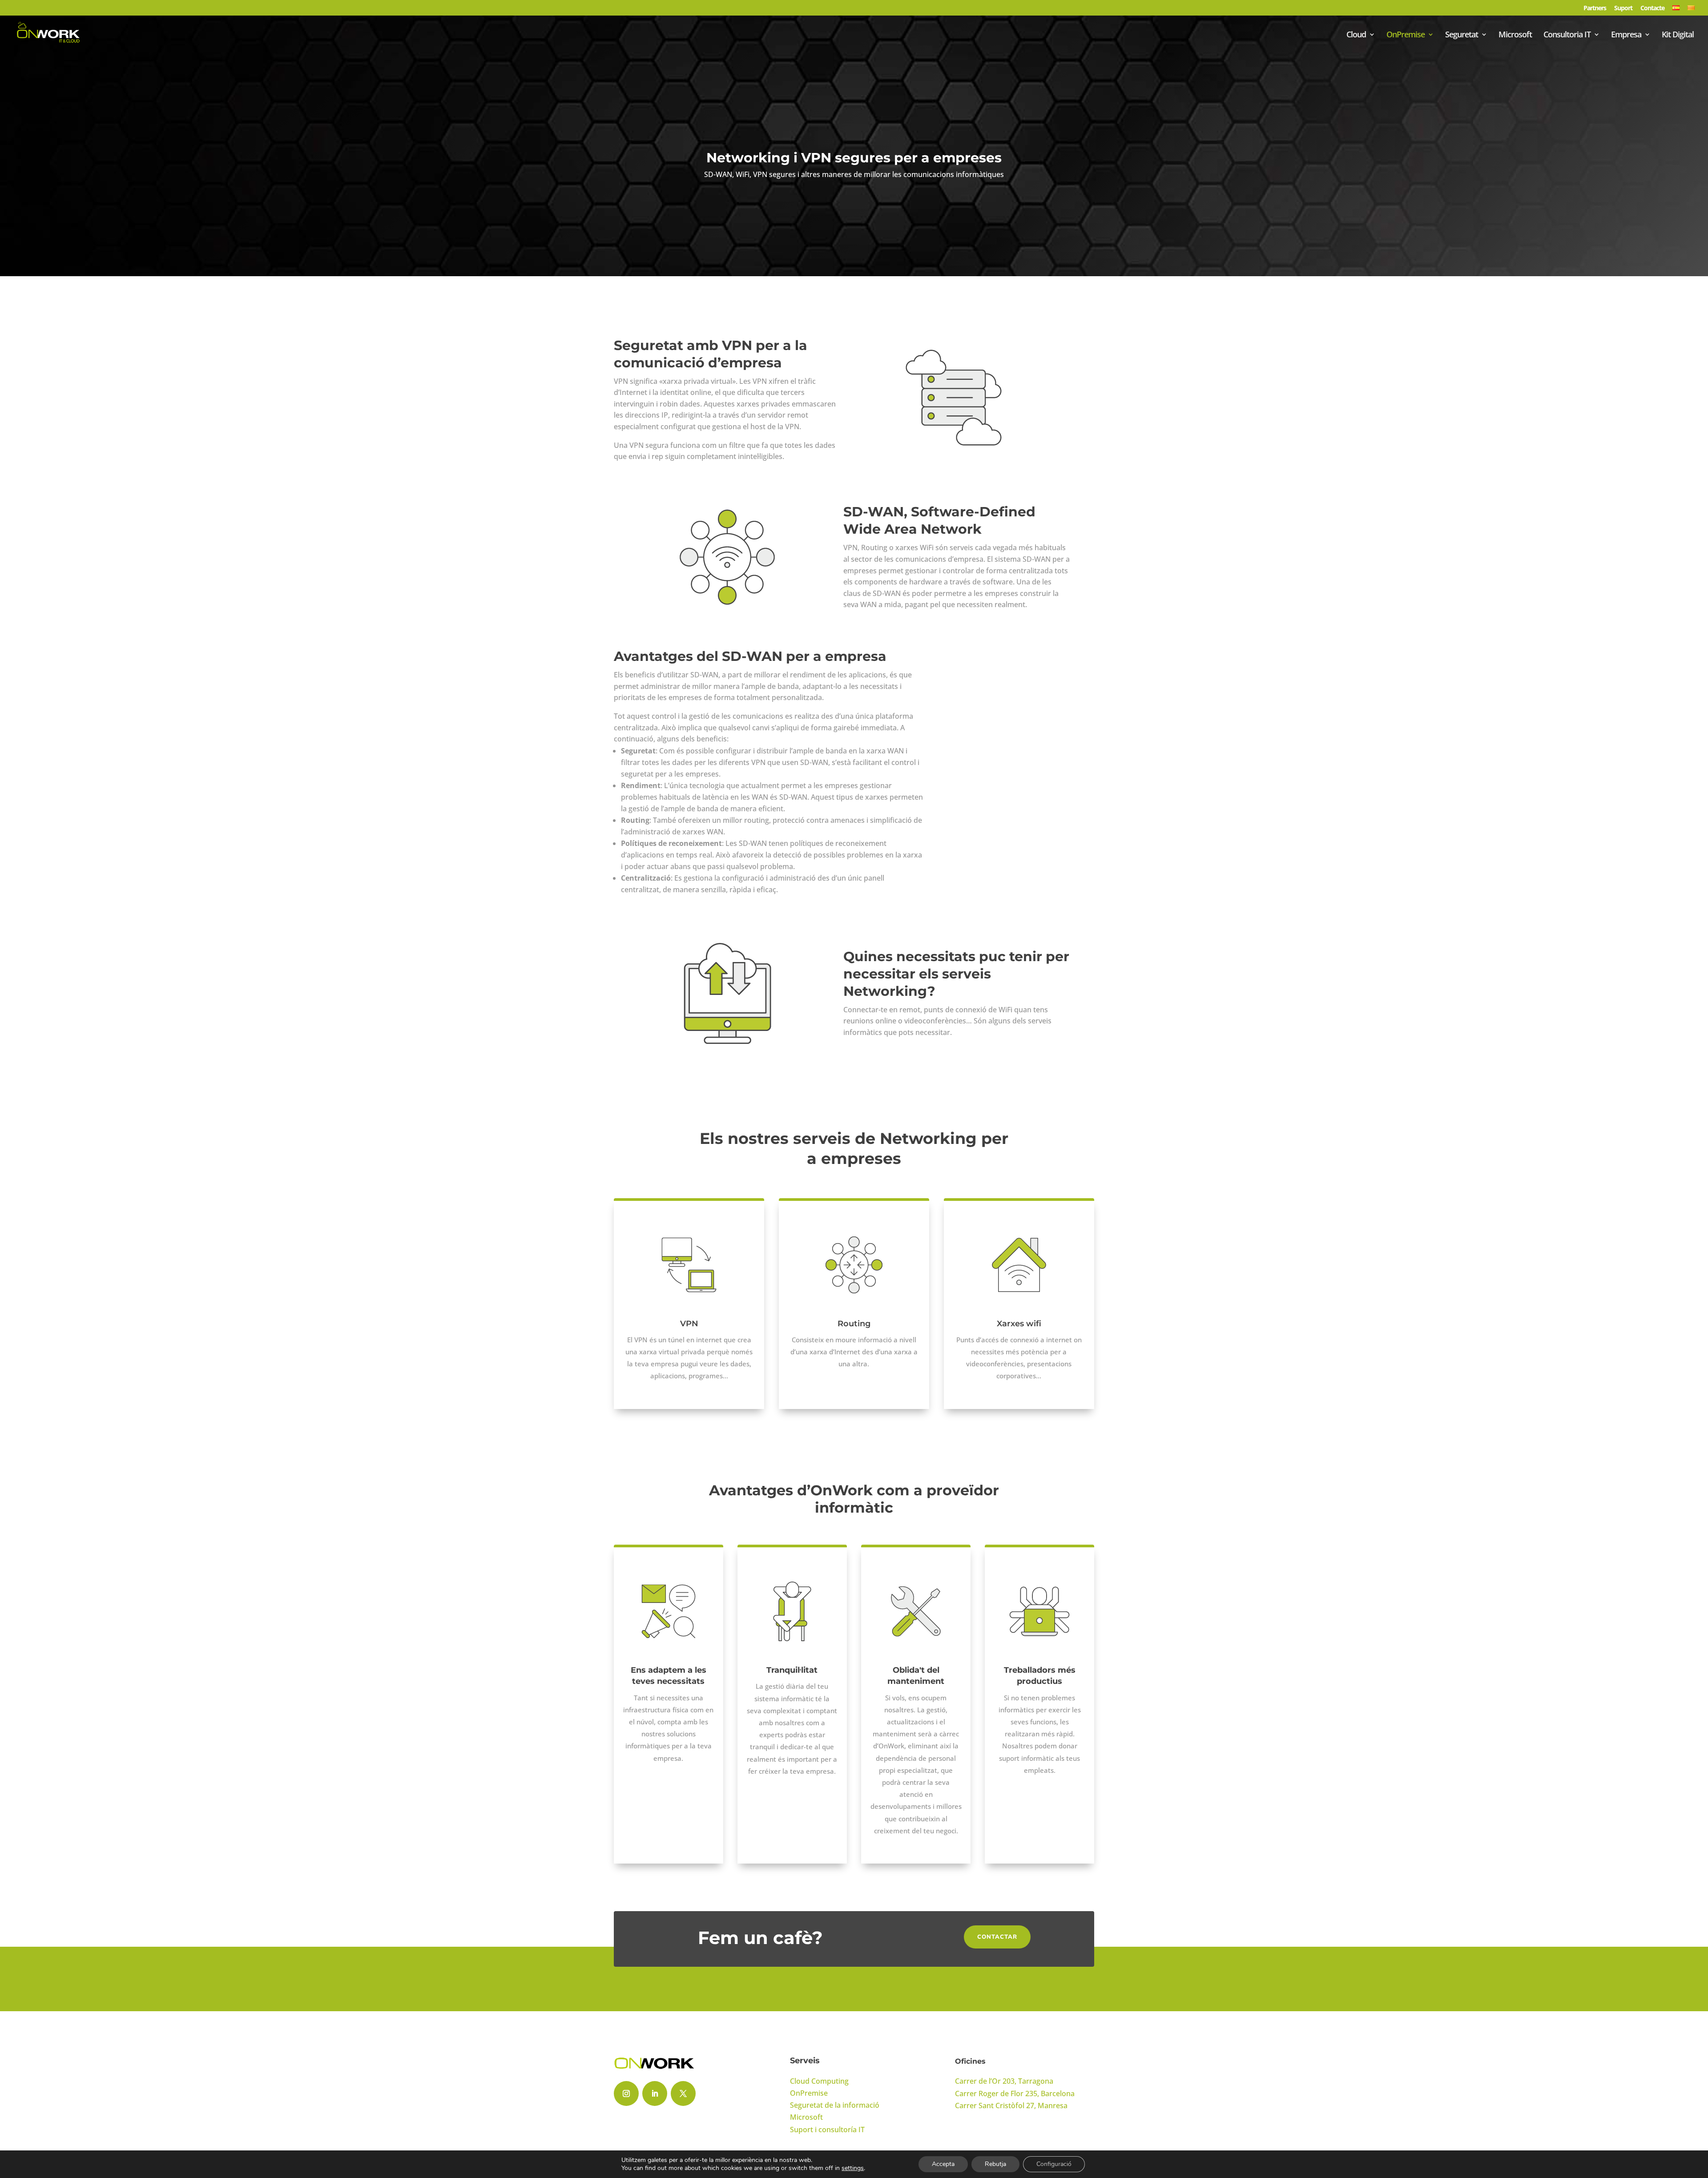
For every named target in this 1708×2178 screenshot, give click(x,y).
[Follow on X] (683, 2093)
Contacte (1652, 8)
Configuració (1054, 2164)
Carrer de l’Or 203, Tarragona (1004, 2081)
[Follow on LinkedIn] (655, 2093)
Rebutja (995, 2164)
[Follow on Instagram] (626, 2093)
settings (853, 2168)
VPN (689, 1324)
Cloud (1356, 35)
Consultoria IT (1567, 35)
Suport (1623, 8)
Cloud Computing (819, 2081)
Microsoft (1515, 35)
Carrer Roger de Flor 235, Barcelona (1015, 2093)
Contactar (997, 1937)
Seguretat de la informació (835, 2105)
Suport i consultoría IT (827, 2130)
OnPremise (1406, 35)
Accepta (943, 2164)
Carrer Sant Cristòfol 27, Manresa (1011, 2106)
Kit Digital (1678, 35)
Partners (1595, 8)
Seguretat (1462, 35)
